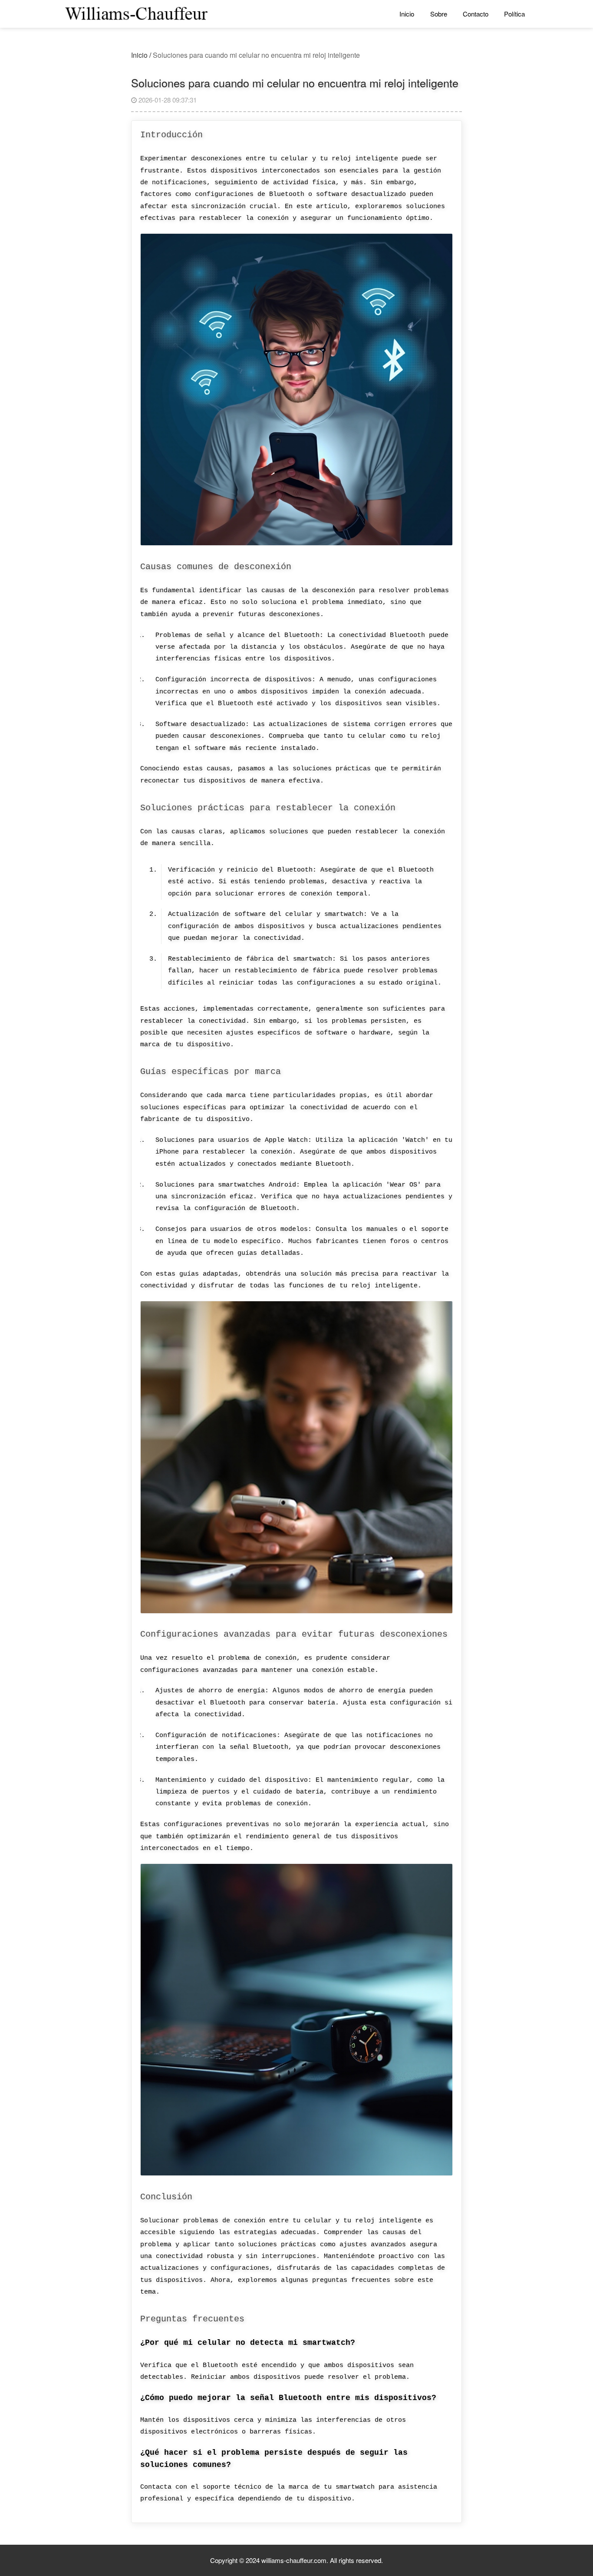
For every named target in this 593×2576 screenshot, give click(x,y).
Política (514, 14)
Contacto (476, 14)
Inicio (407, 14)
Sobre (439, 14)
